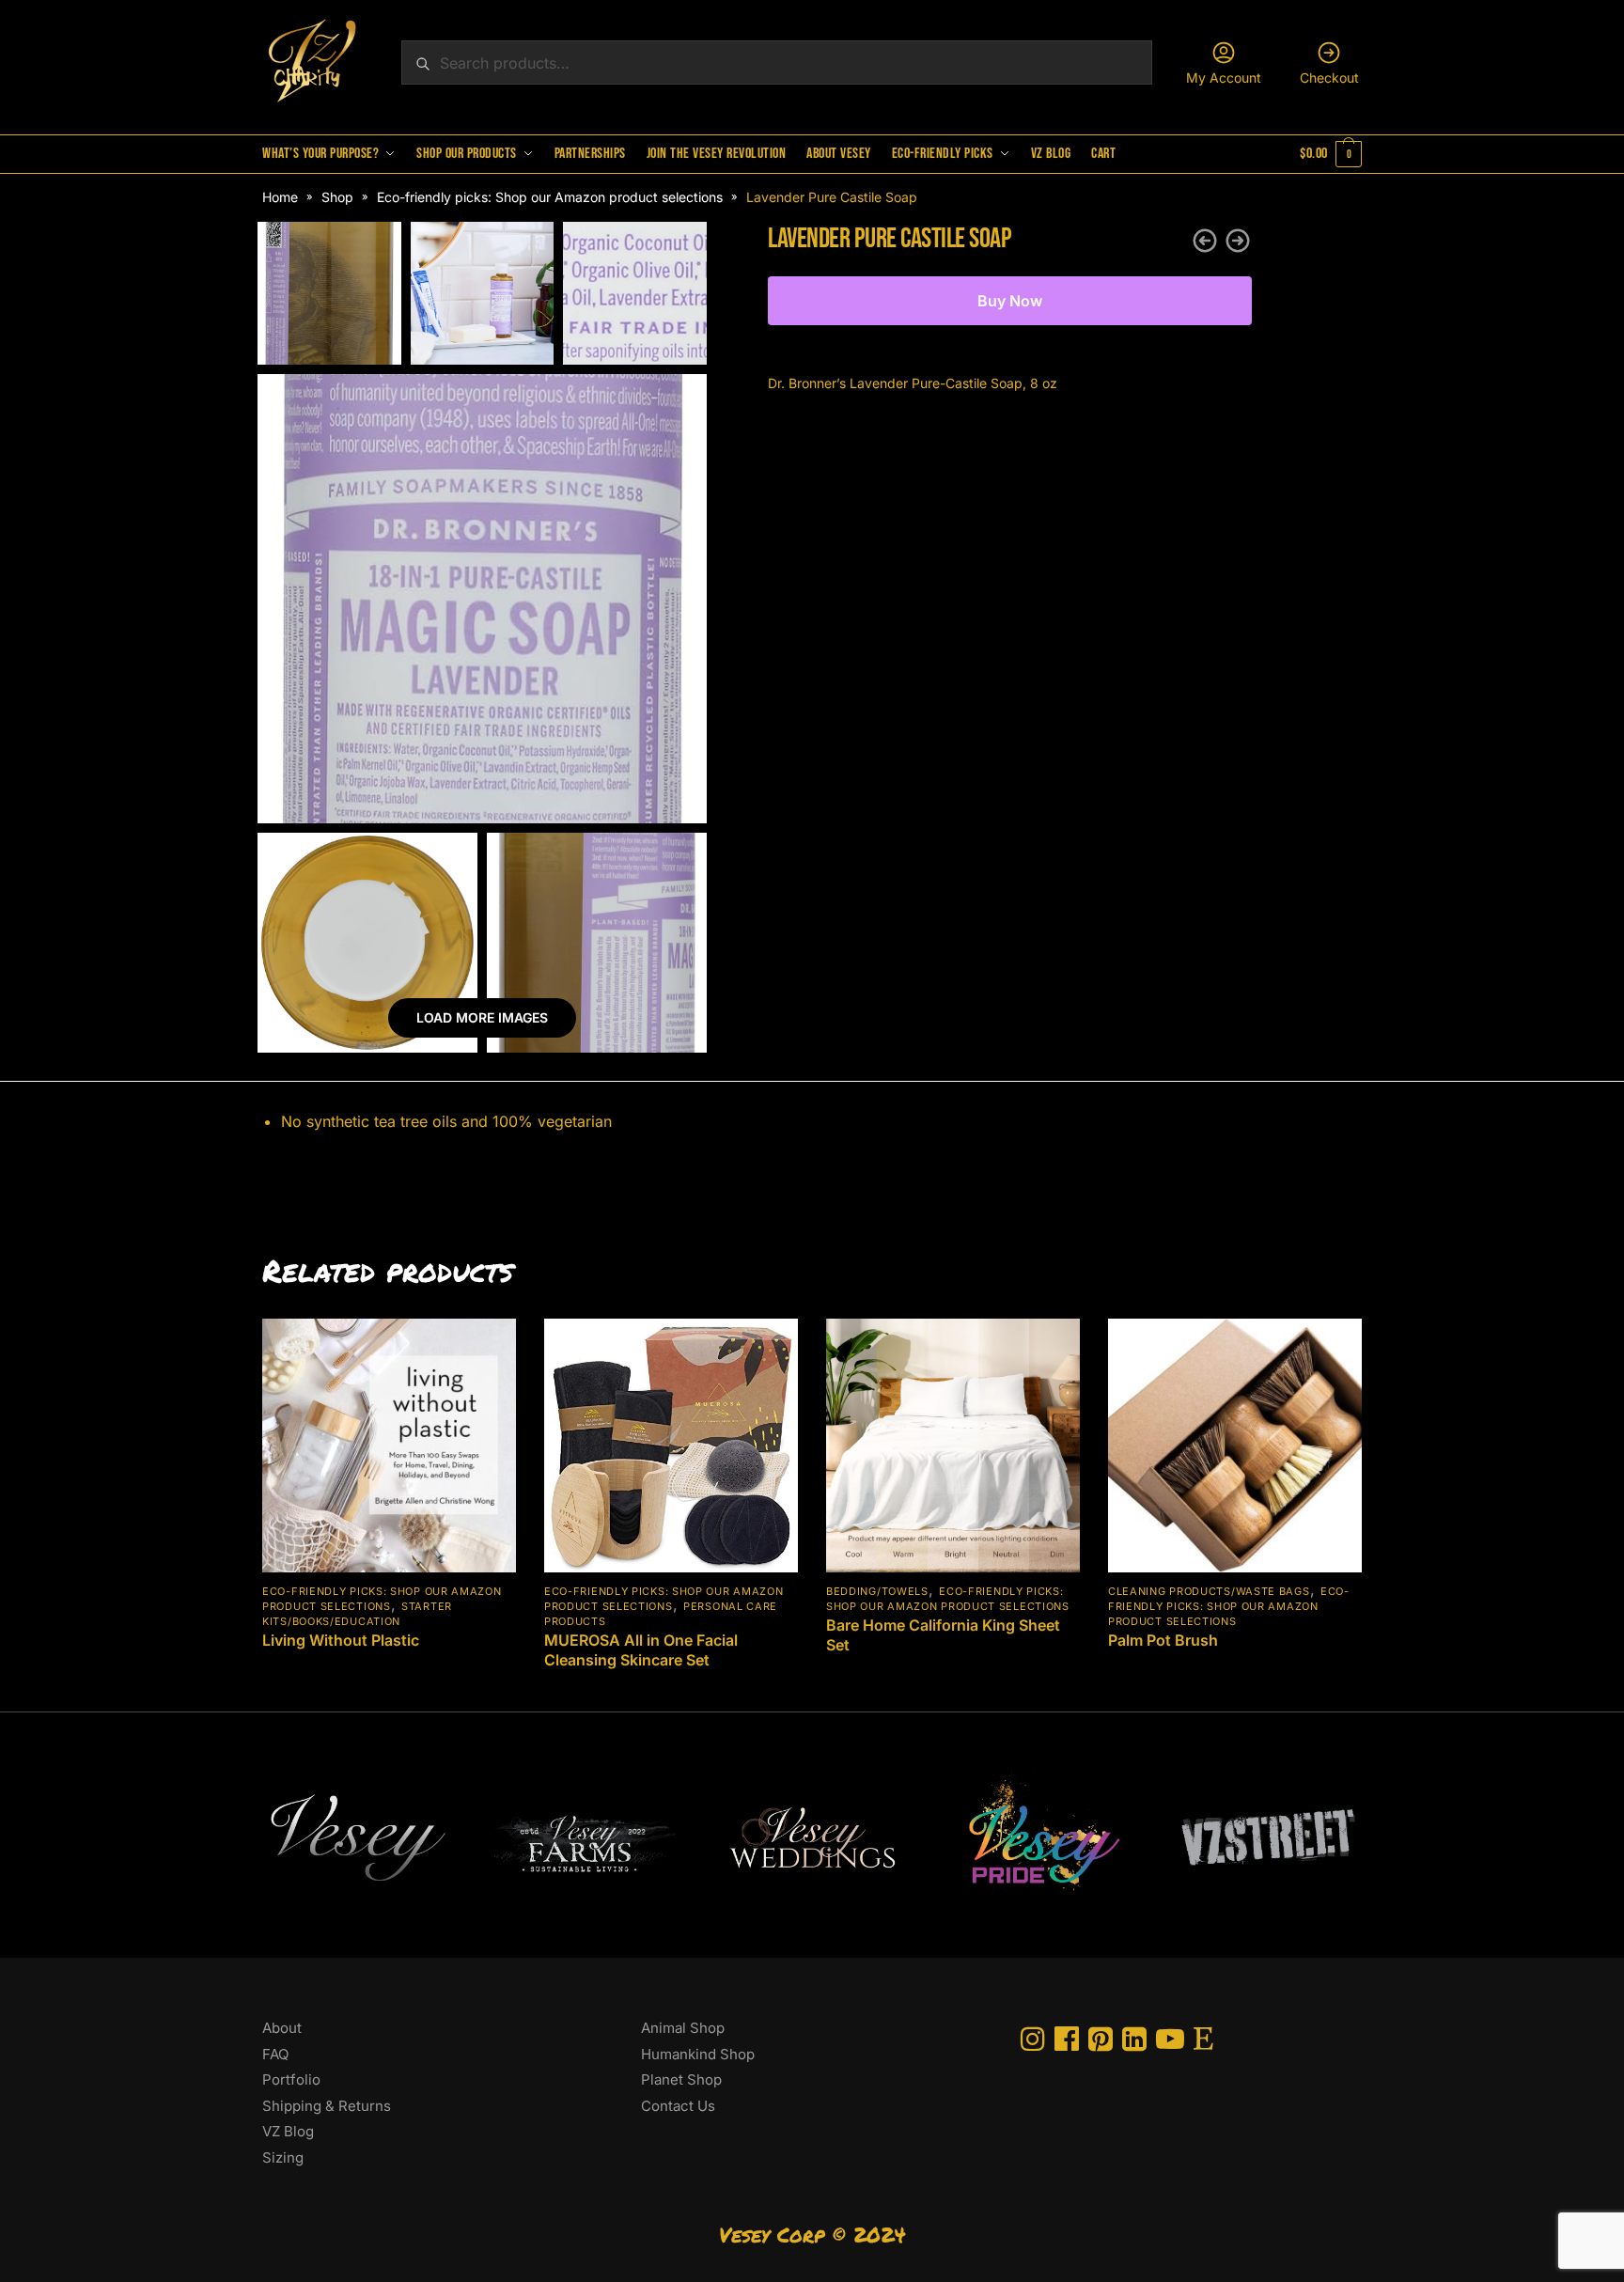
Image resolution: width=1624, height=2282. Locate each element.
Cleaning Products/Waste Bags (1209, 1591)
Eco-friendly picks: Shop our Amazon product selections (550, 197)
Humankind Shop (698, 2054)
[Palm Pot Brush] (1235, 1446)
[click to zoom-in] (482, 599)
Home (280, 197)
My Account (1224, 78)
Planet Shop (681, 2079)
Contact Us (678, 2106)
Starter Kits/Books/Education (357, 1614)
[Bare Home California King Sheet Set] (953, 1446)
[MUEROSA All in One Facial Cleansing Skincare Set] (671, 1446)
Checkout (1329, 78)
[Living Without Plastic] (389, 1446)
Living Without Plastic (341, 1640)
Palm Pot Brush (1163, 1640)
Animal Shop (683, 2028)
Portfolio (291, 2079)
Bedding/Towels (877, 1591)
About (282, 2028)
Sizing (283, 2157)
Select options (390, 1689)
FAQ (275, 2054)
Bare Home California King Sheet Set (943, 1635)
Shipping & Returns (327, 2106)
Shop (337, 197)
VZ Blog (288, 2131)
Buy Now (1010, 301)
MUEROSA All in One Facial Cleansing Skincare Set (641, 1650)
